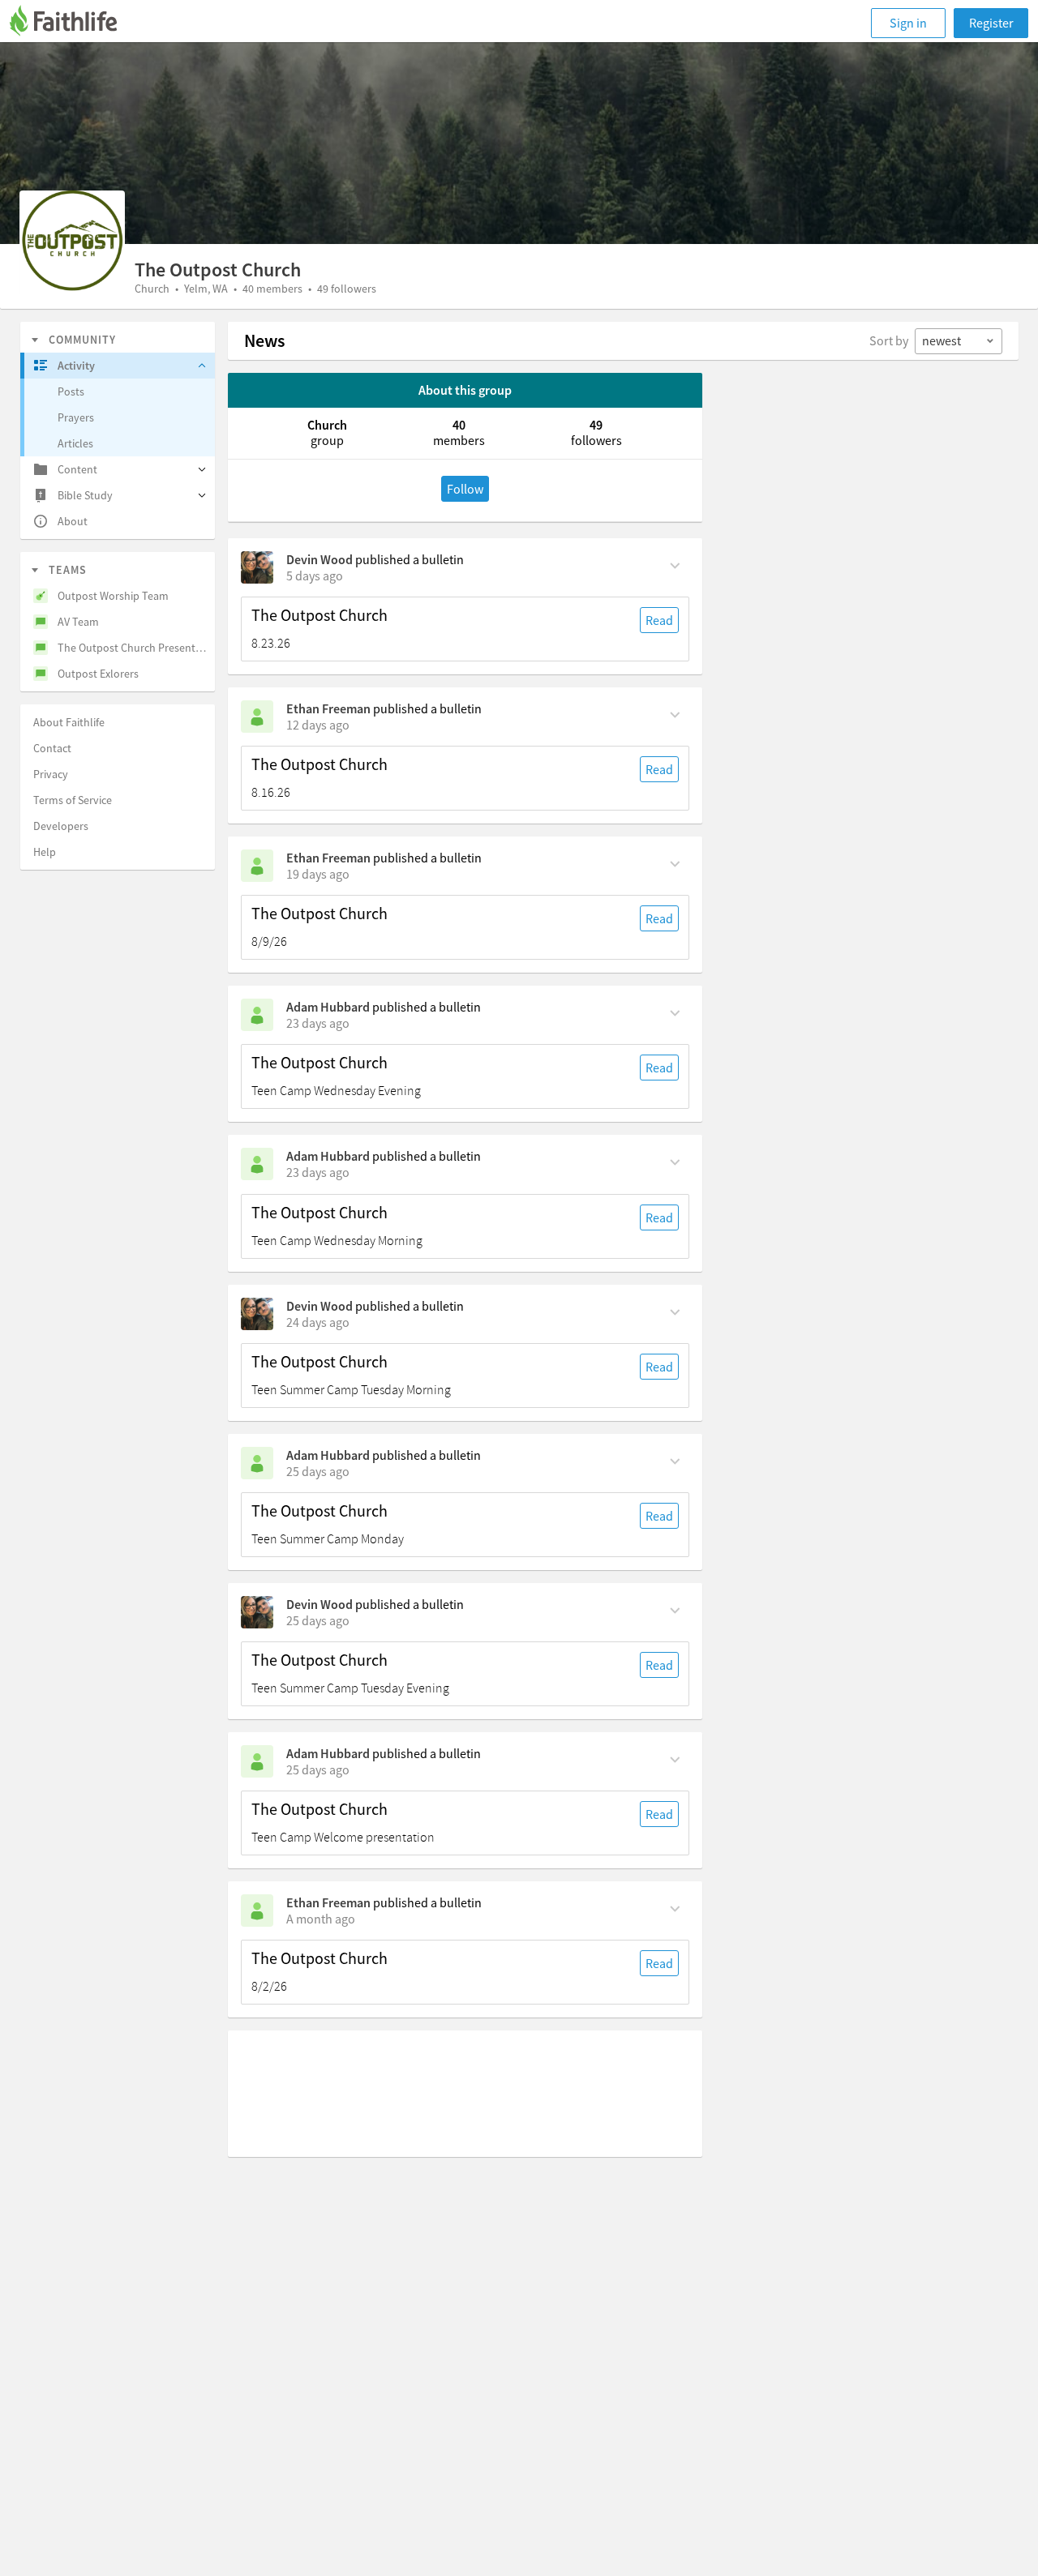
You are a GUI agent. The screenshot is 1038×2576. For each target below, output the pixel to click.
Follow (465, 489)
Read (659, 620)
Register (991, 23)
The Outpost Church (320, 615)
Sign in (908, 23)
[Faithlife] (73, 23)
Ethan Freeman (328, 708)
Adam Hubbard (328, 1007)
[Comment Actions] (675, 564)
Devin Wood (320, 559)
